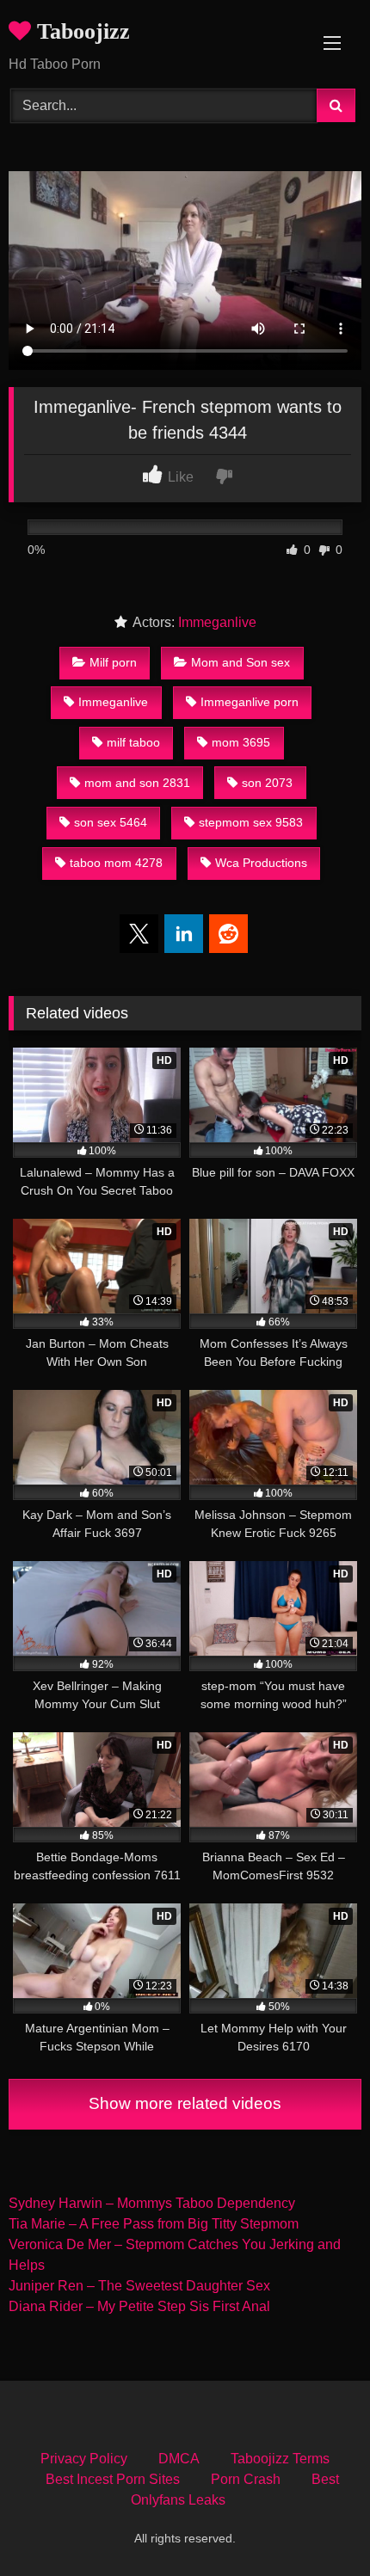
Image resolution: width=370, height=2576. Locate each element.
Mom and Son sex (240, 662)
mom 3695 (241, 742)
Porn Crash (246, 2479)
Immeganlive (217, 622)
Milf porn (113, 662)
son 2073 (267, 783)
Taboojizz (80, 31)
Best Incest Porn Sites (113, 2479)
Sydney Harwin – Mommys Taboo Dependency (152, 2203)
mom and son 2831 (137, 783)
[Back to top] (317, 2525)
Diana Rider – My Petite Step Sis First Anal (139, 2306)
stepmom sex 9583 (251, 822)
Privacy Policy (84, 2459)
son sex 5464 (111, 822)
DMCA (179, 2459)
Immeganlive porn (250, 702)
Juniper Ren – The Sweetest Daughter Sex (139, 2286)
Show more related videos (185, 2103)
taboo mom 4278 (116, 863)
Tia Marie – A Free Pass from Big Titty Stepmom (154, 2224)
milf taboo (133, 742)
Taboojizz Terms (280, 2459)
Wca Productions (261, 863)
